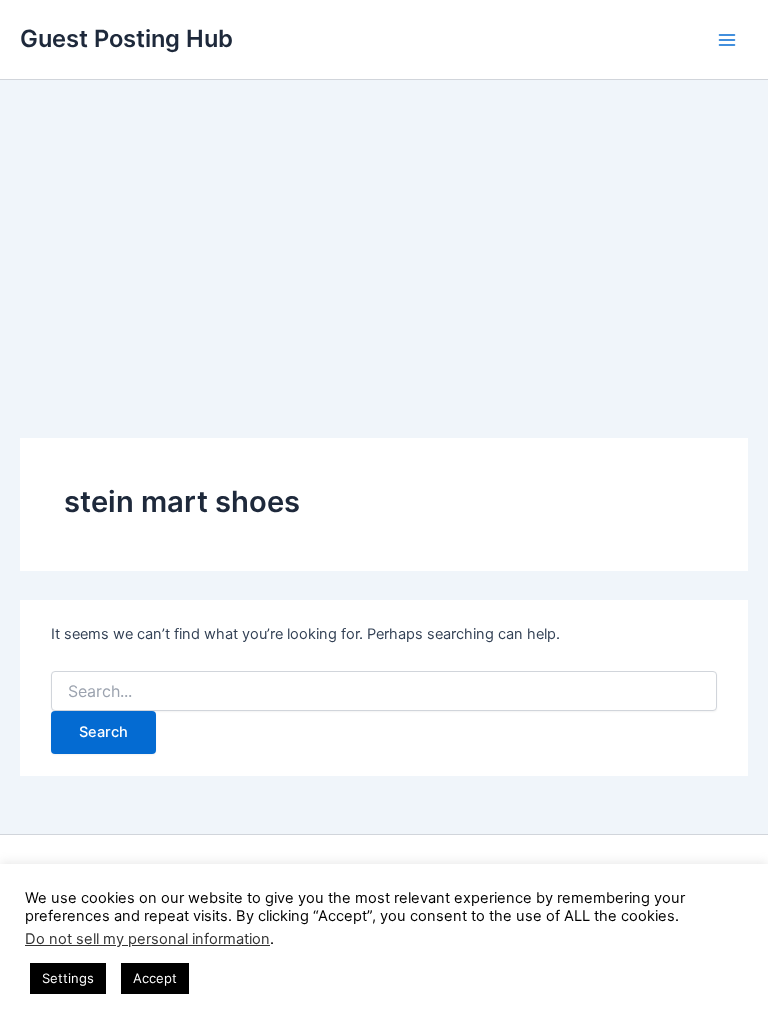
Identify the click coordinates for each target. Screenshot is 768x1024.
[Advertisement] (384, 230)
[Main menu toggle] (727, 40)
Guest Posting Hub (126, 38)
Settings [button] (68, 978)
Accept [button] (155, 978)
